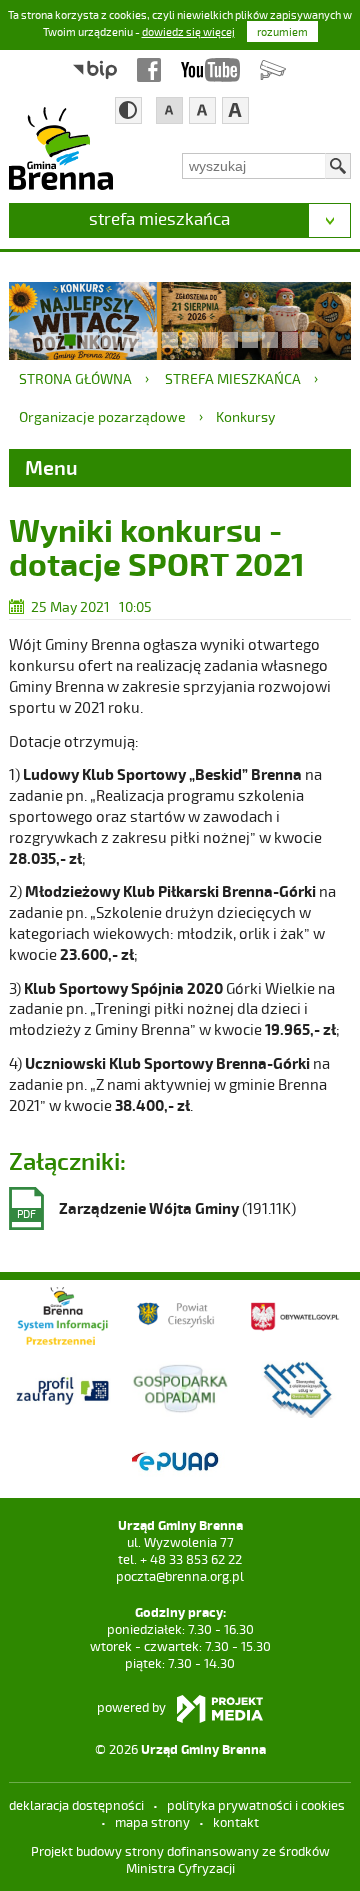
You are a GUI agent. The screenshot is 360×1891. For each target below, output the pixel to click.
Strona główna (75, 378)
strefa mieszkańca (159, 218)
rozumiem (282, 31)
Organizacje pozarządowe (102, 416)
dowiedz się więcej (188, 31)
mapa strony (152, 1822)
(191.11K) (156, 1209)
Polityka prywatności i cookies (256, 1805)
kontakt (236, 1822)
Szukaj (338, 166)
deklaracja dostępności (76, 1805)
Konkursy (245, 416)
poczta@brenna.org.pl (180, 1576)
